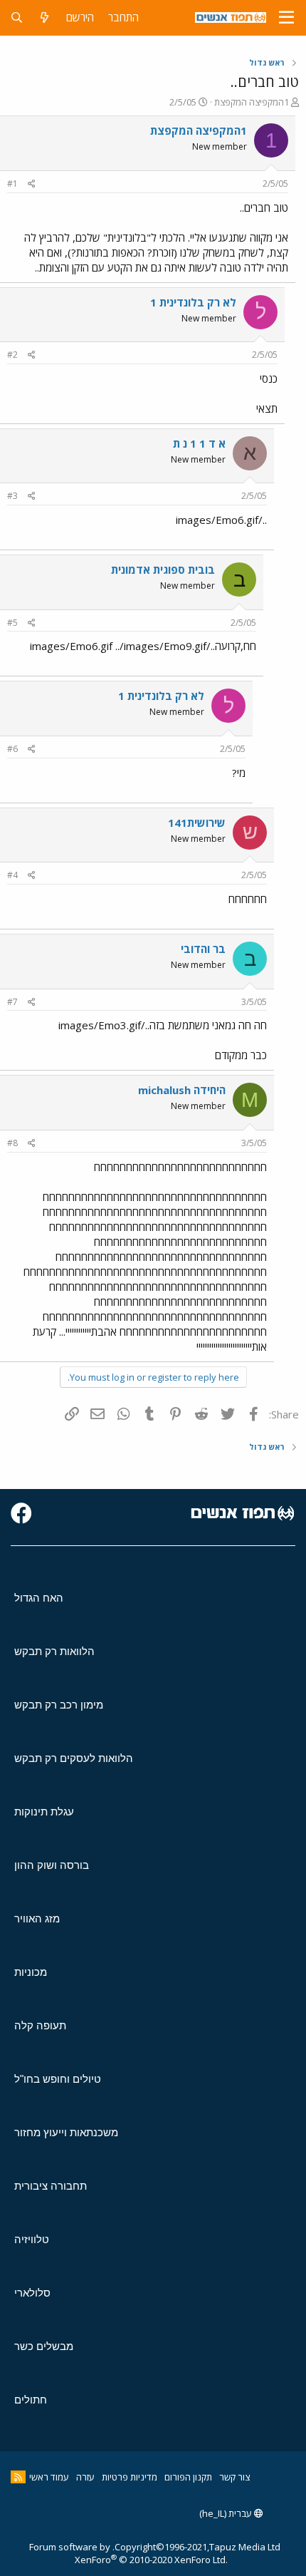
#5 (12, 623)
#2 (12, 355)
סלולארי (32, 2293)
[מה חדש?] (44, 17)
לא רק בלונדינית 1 (193, 302)
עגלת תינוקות (44, 1812)
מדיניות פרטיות (130, 2477)
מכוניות (31, 1972)
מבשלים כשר (44, 2346)
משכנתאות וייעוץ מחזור (66, 2132)
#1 (12, 184)
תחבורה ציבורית (51, 2186)
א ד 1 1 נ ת (199, 443)
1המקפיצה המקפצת (252, 102)
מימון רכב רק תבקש (59, 1705)
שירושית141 (197, 823)
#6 (12, 749)
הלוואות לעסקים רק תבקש (74, 1758)
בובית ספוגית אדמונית (163, 570)
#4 (12, 875)
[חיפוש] (17, 17)
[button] (286, 18)
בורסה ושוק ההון (52, 1865)
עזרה (85, 2477)
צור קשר (234, 2477)
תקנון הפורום (188, 2477)
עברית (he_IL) (227, 2513)
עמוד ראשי (49, 2477)
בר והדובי (203, 949)
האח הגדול (39, 1598)
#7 (12, 1002)
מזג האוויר (37, 1918)
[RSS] (18, 2477)
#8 (12, 1143)
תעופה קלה (40, 2025)
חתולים (31, 2400)
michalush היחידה (182, 1090)
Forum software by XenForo (128, 2553)
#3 (12, 496)
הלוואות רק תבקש (54, 1651)
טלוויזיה (32, 2239)
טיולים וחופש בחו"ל (58, 2079)
